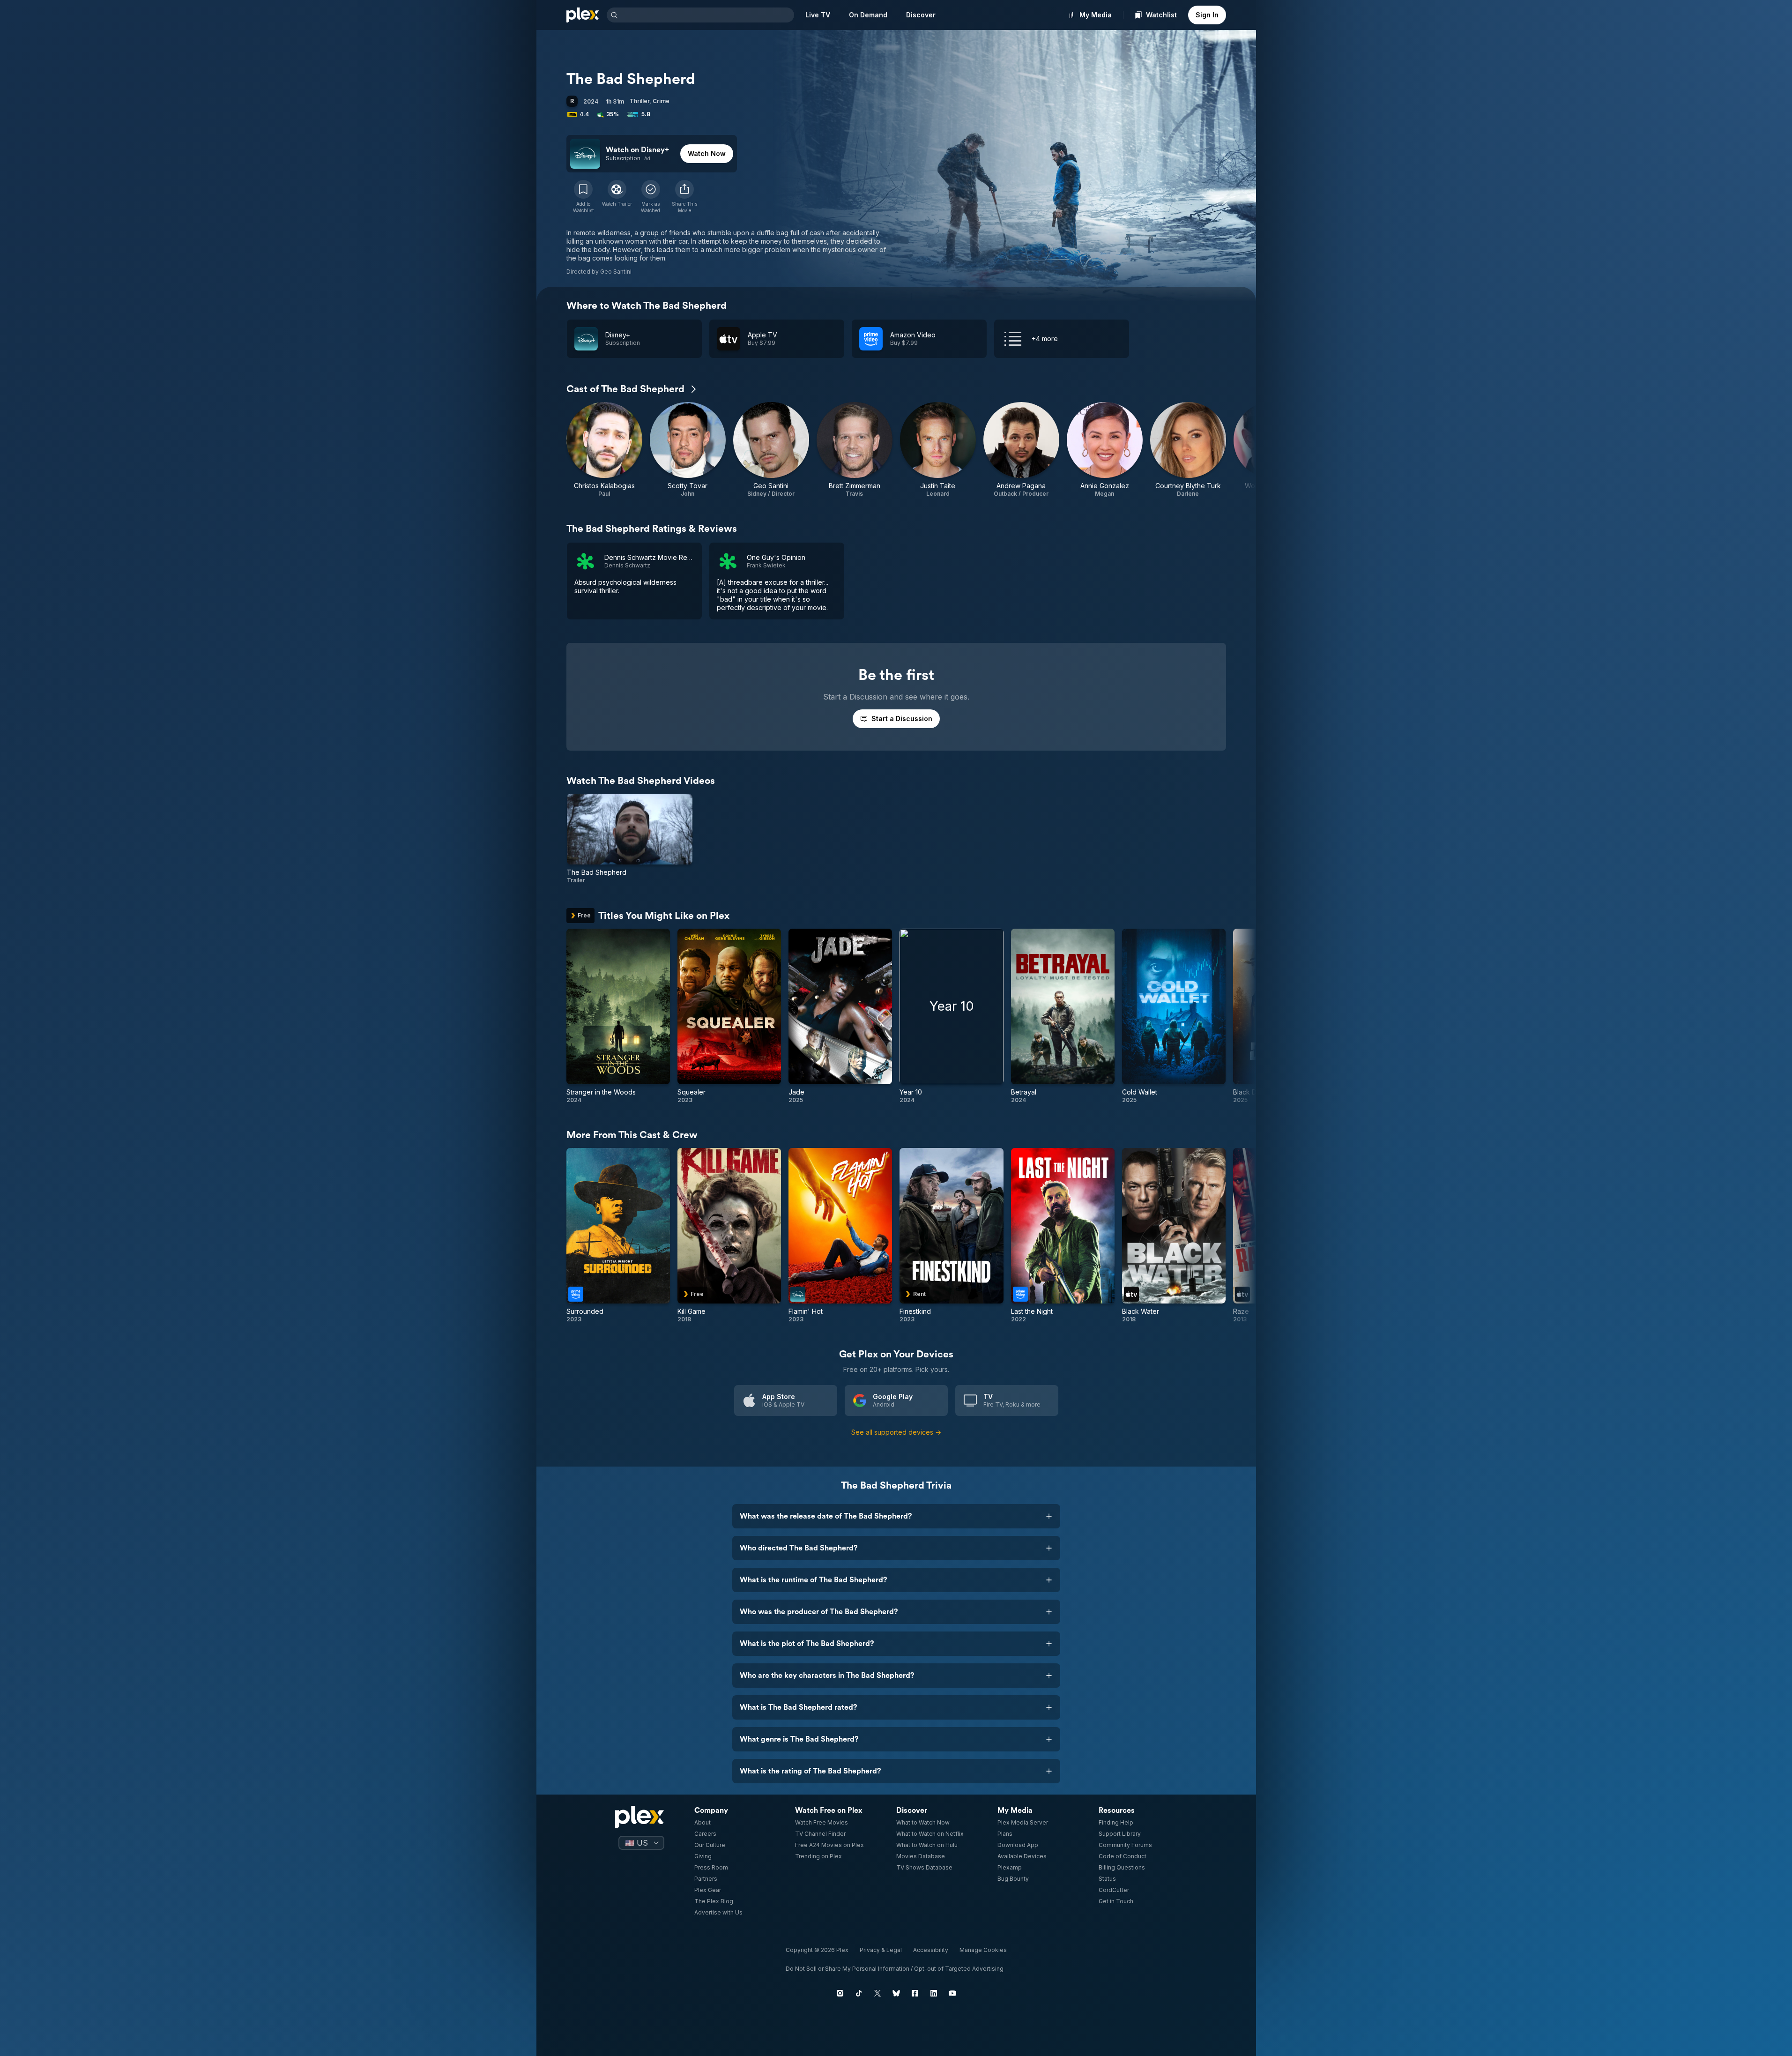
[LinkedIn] (934, 1993)
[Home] (583, 15)
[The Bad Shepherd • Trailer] (630, 839)
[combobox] (707, 15)
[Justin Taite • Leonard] (938, 450)
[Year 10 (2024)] (951, 1016)
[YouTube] (952, 1993)
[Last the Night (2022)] (1063, 1236)
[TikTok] (859, 1993)
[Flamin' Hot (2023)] (840, 1236)
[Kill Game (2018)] (729, 1236)
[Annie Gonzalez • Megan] (1105, 450)
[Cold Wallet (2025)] (1174, 1016)
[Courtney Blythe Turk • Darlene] (1188, 450)
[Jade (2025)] (840, 1016)
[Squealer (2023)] (729, 1016)
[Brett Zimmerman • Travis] (855, 450)
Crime (661, 101)
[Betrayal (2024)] (1063, 1016)
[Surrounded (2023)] (618, 1236)
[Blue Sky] (896, 1993)
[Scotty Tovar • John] (688, 450)
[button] (684, 197)
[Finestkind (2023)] (951, 1236)
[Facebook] (915, 1993)
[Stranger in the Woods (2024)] (618, 1016)
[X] (877, 1993)
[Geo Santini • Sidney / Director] (771, 450)
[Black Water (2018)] (1174, 1236)
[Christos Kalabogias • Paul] (604, 450)
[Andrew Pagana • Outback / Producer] (1021, 450)
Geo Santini (616, 272)
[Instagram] (840, 1993)
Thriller (639, 101)
